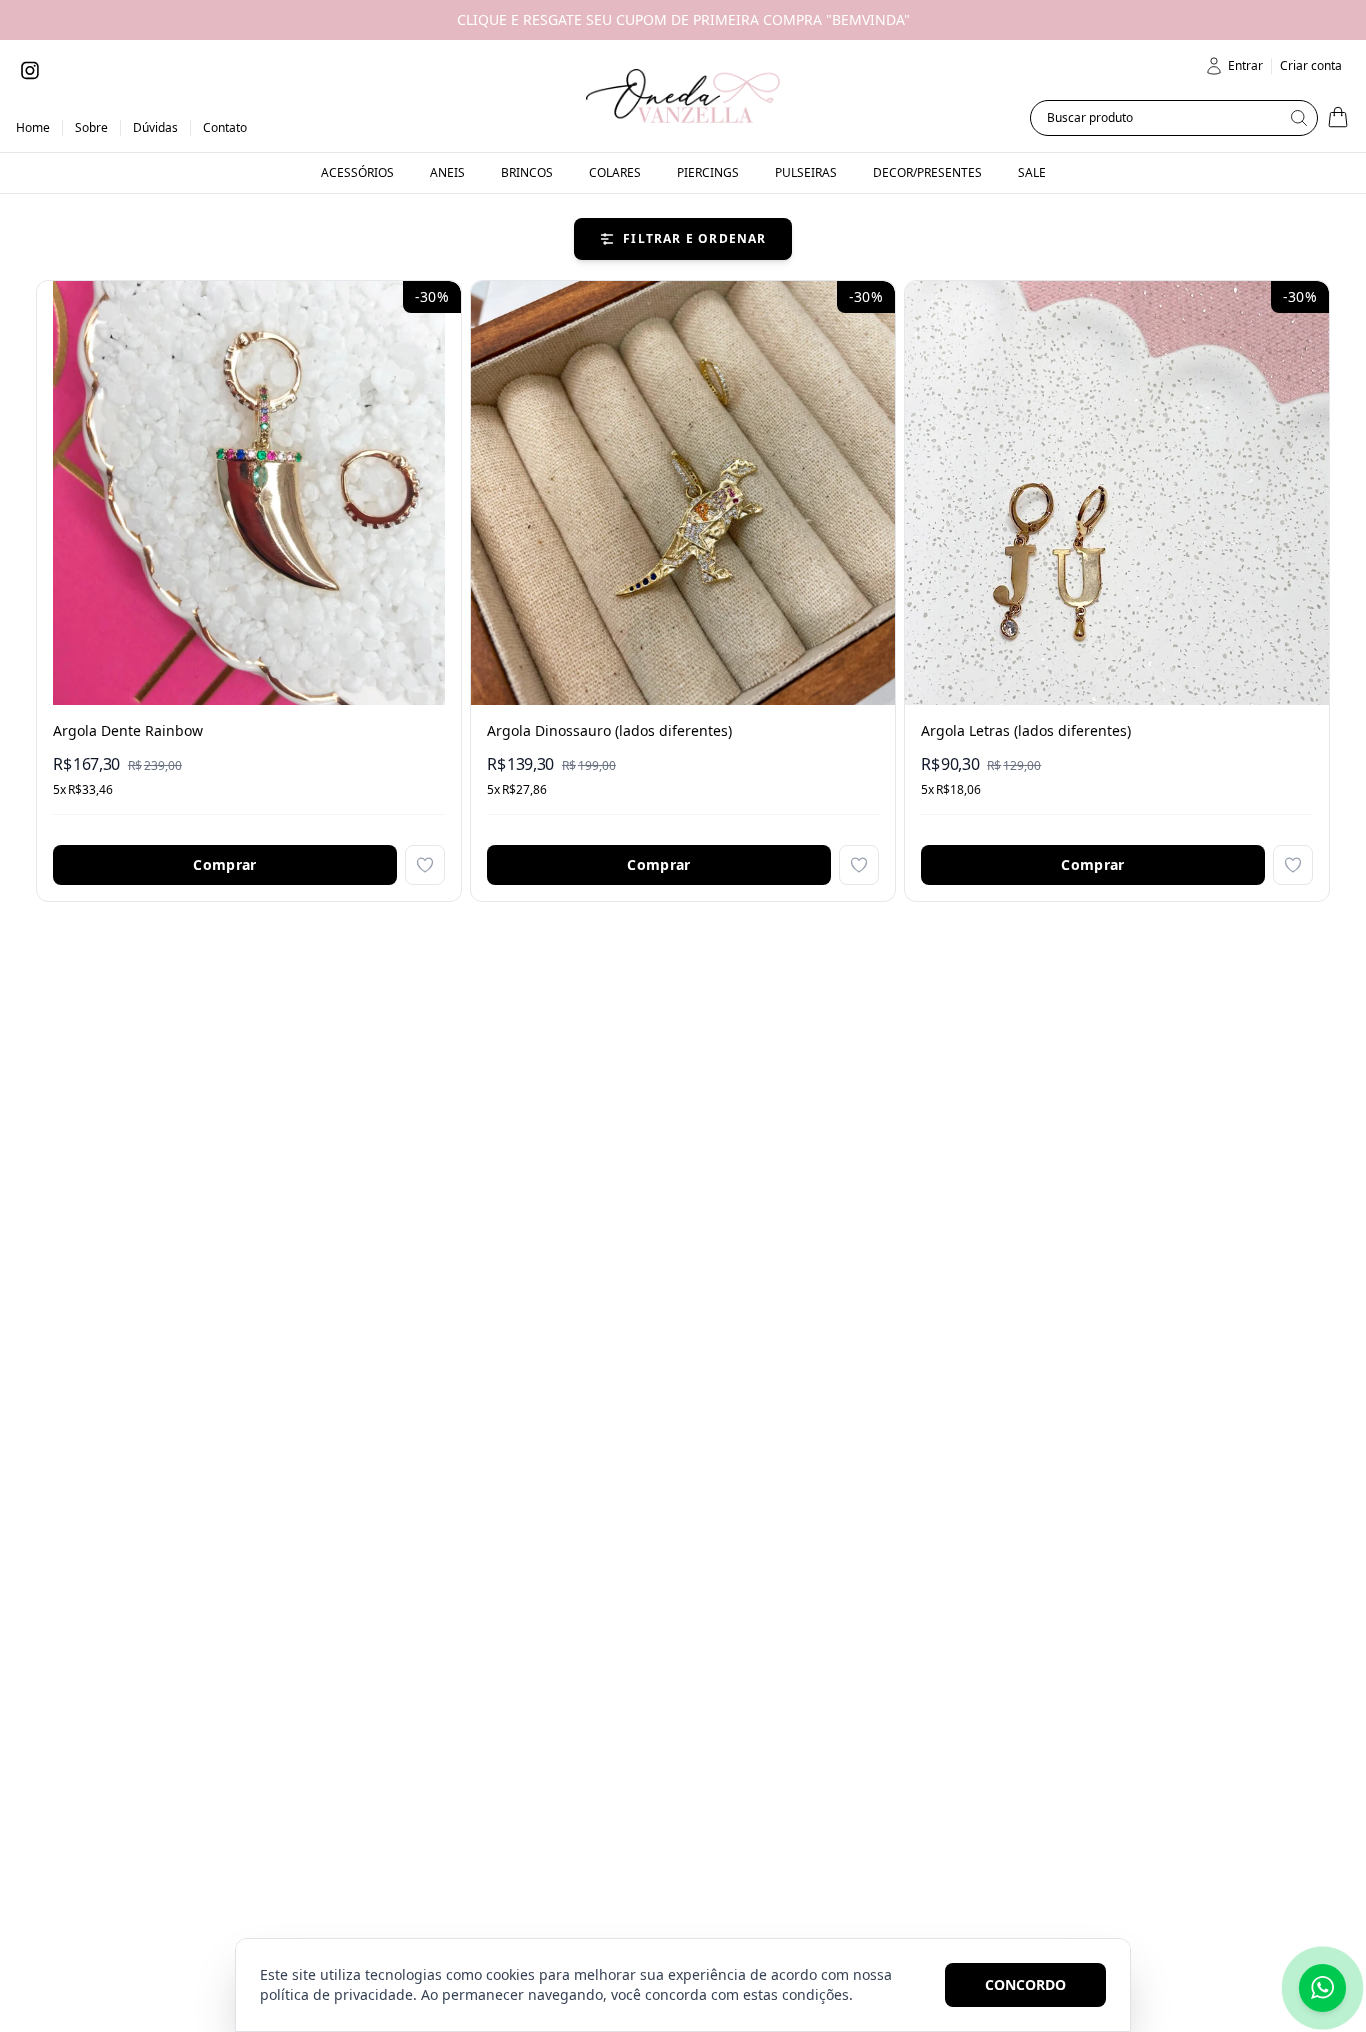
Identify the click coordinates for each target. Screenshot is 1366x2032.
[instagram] (30, 70)
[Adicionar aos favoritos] (425, 865)
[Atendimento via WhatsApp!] (1322, 1988)
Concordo (1025, 1984)
